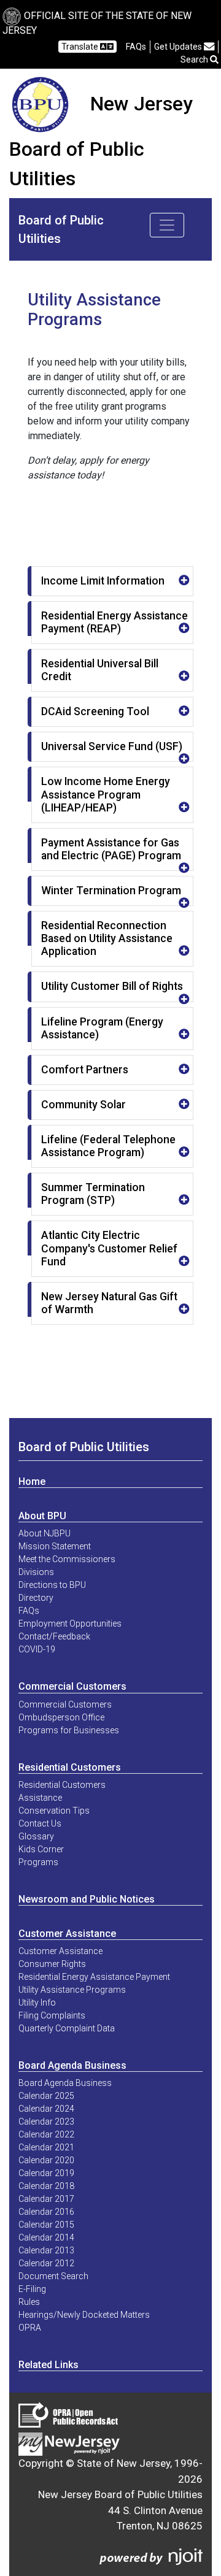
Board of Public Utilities (84, 1447)
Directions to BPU (52, 1585)
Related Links (48, 2365)
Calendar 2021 (46, 2147)
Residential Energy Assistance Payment (94, 1977)
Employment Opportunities (70, 1623)
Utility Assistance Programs (72, 1990)
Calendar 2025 (46, 2096)
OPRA (30, 2328)
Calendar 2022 (46, 2134)
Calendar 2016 (46, 2212)
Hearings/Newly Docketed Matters (84, 2315)
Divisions (36, 1572)
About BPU (42, 1516)
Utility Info (37, 2003)
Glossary (36, 1836)
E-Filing (32, 2289)
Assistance (40, 1798)
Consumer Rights (52, 1964)
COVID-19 (37, 1649)
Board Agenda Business (72, 2065)
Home (32, 1482)
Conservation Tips (54, 1811)
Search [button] (195, 59)
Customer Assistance (67, 1934)
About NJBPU (45, 1533)
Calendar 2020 (46, 2160)
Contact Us (40, 1823)
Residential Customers (70, 1767)
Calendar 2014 (46, 2237)
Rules (29, 2302)
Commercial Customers (72, 1686)
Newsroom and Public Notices (87, 1899)
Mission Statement (55, 1546)
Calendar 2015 (46, 2225)
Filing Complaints (52, 2015)
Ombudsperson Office (61, 1717)
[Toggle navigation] (167, 225)
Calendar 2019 (46, 2173)
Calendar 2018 (46, 2186)
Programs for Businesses (69, 1730)
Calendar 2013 (46, 2250)
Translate (81, 47)
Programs (38, 1862)
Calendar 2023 (46, 2122)
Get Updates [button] (179, 47)
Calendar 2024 (46, 2109)
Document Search (53, 2276)
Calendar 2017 (46, 2199)
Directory (36, 1598)
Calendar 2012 (46, 2263)
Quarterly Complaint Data (67, 2028)
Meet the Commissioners (67, 1559)
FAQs (29, 1611)
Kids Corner (41, 1849)
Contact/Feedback (54, 1636)
